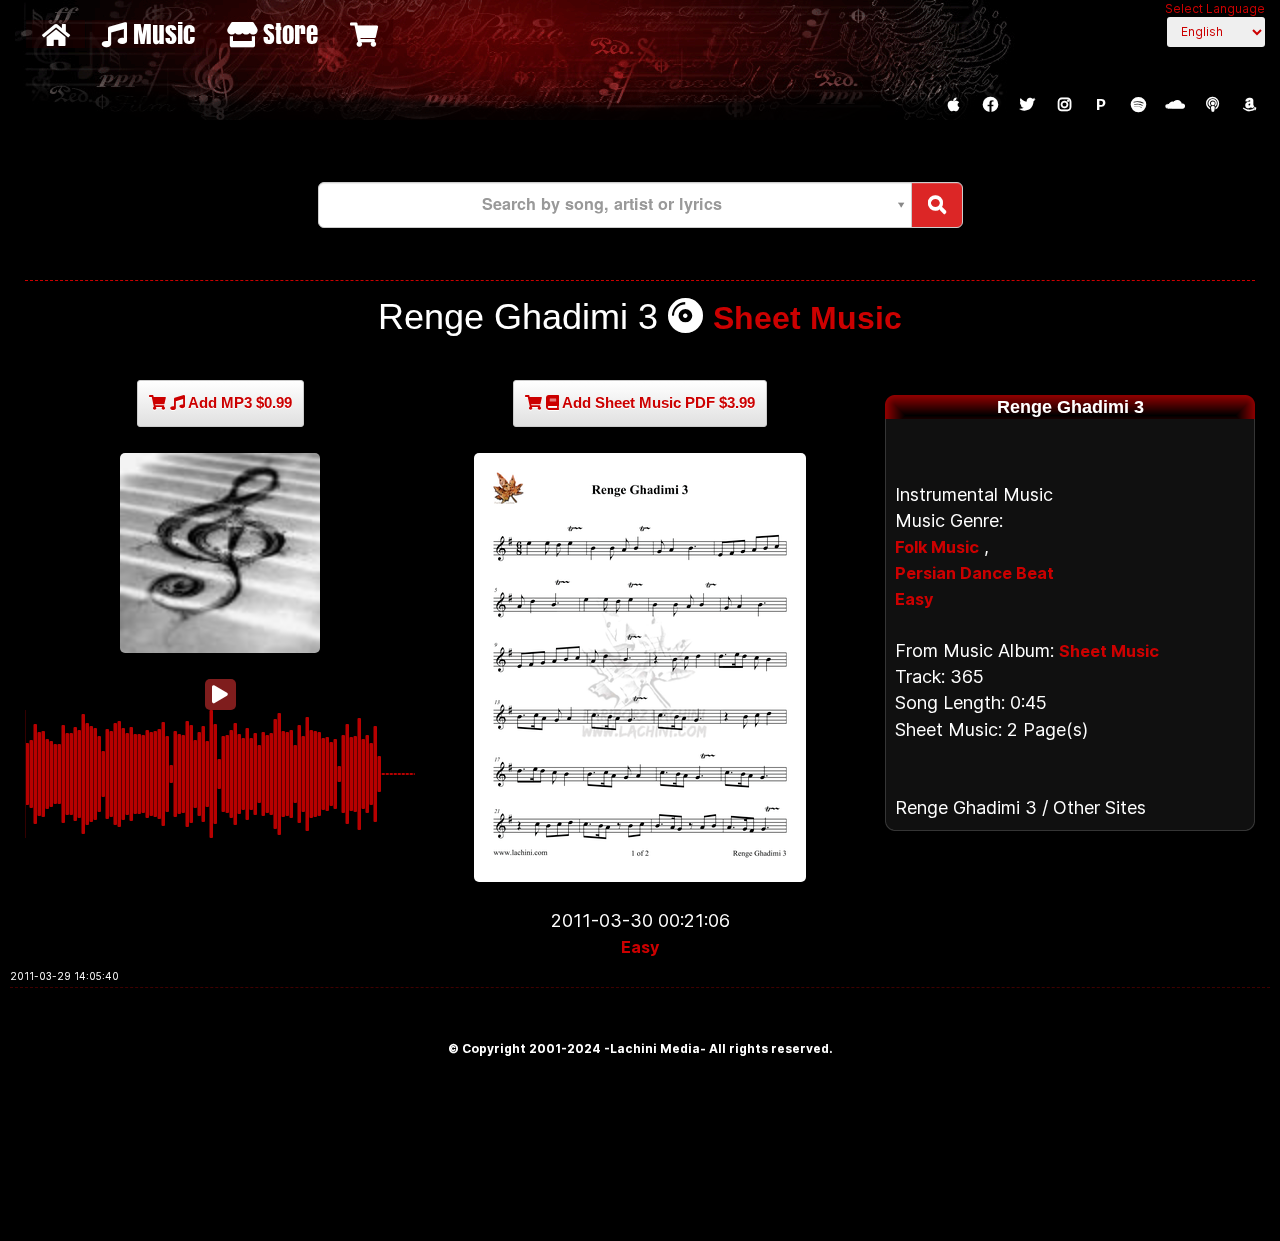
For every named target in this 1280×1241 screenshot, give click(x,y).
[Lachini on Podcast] (1212, 105)
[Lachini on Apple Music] (953, 105)
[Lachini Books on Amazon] (1249, 105)
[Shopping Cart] (366, 34)
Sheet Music (807, 318)
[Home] (58, 34)
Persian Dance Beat (974, 573)
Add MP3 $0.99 (238, 402)
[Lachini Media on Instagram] (1064, 105)
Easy (640, 947)
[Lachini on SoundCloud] (1175, 105)
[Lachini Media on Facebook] (990, 105)
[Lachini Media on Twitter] (1027, 105)
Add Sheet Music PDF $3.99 (657, 402)
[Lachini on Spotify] (1138, 105)
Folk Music (937, 547)
